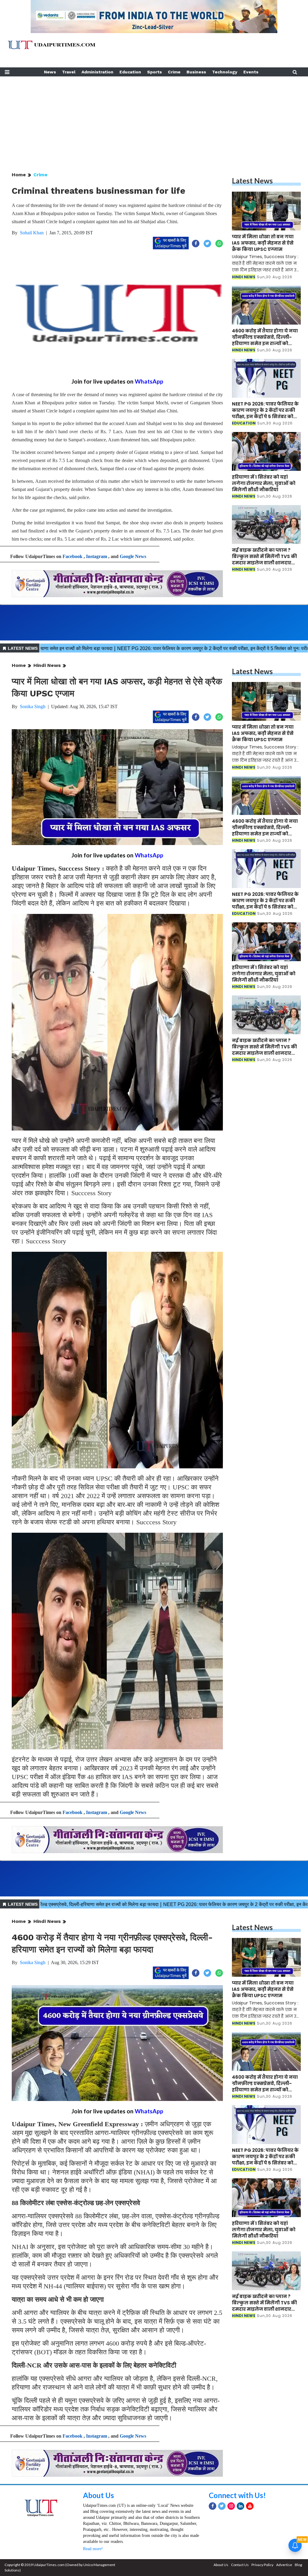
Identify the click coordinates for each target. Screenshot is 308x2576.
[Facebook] (213, 2506)
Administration (97, 72)
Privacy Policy (262, 2565)
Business (196, 72)
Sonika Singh (33, 706)
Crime (174, 72)
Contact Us (240, 2565)
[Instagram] (231, 2506)
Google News (133, 556)
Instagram (97, 556)
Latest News (252, 181)
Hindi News (47, 665)
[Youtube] (250, 2506)
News (50, 72)
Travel (69, 72)
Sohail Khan (32, 233)
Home (19, 175)
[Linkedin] (240, 2506)
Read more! (93, 2549)
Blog (298, 2565)
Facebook (72, 556)
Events (251, 72)
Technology (225, 72)
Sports (154, 72)
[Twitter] (222, 2506)
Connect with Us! (237, 2495)
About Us (99, 2495)
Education (130, 72)
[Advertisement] (154, 119)
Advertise (284, 2565)
